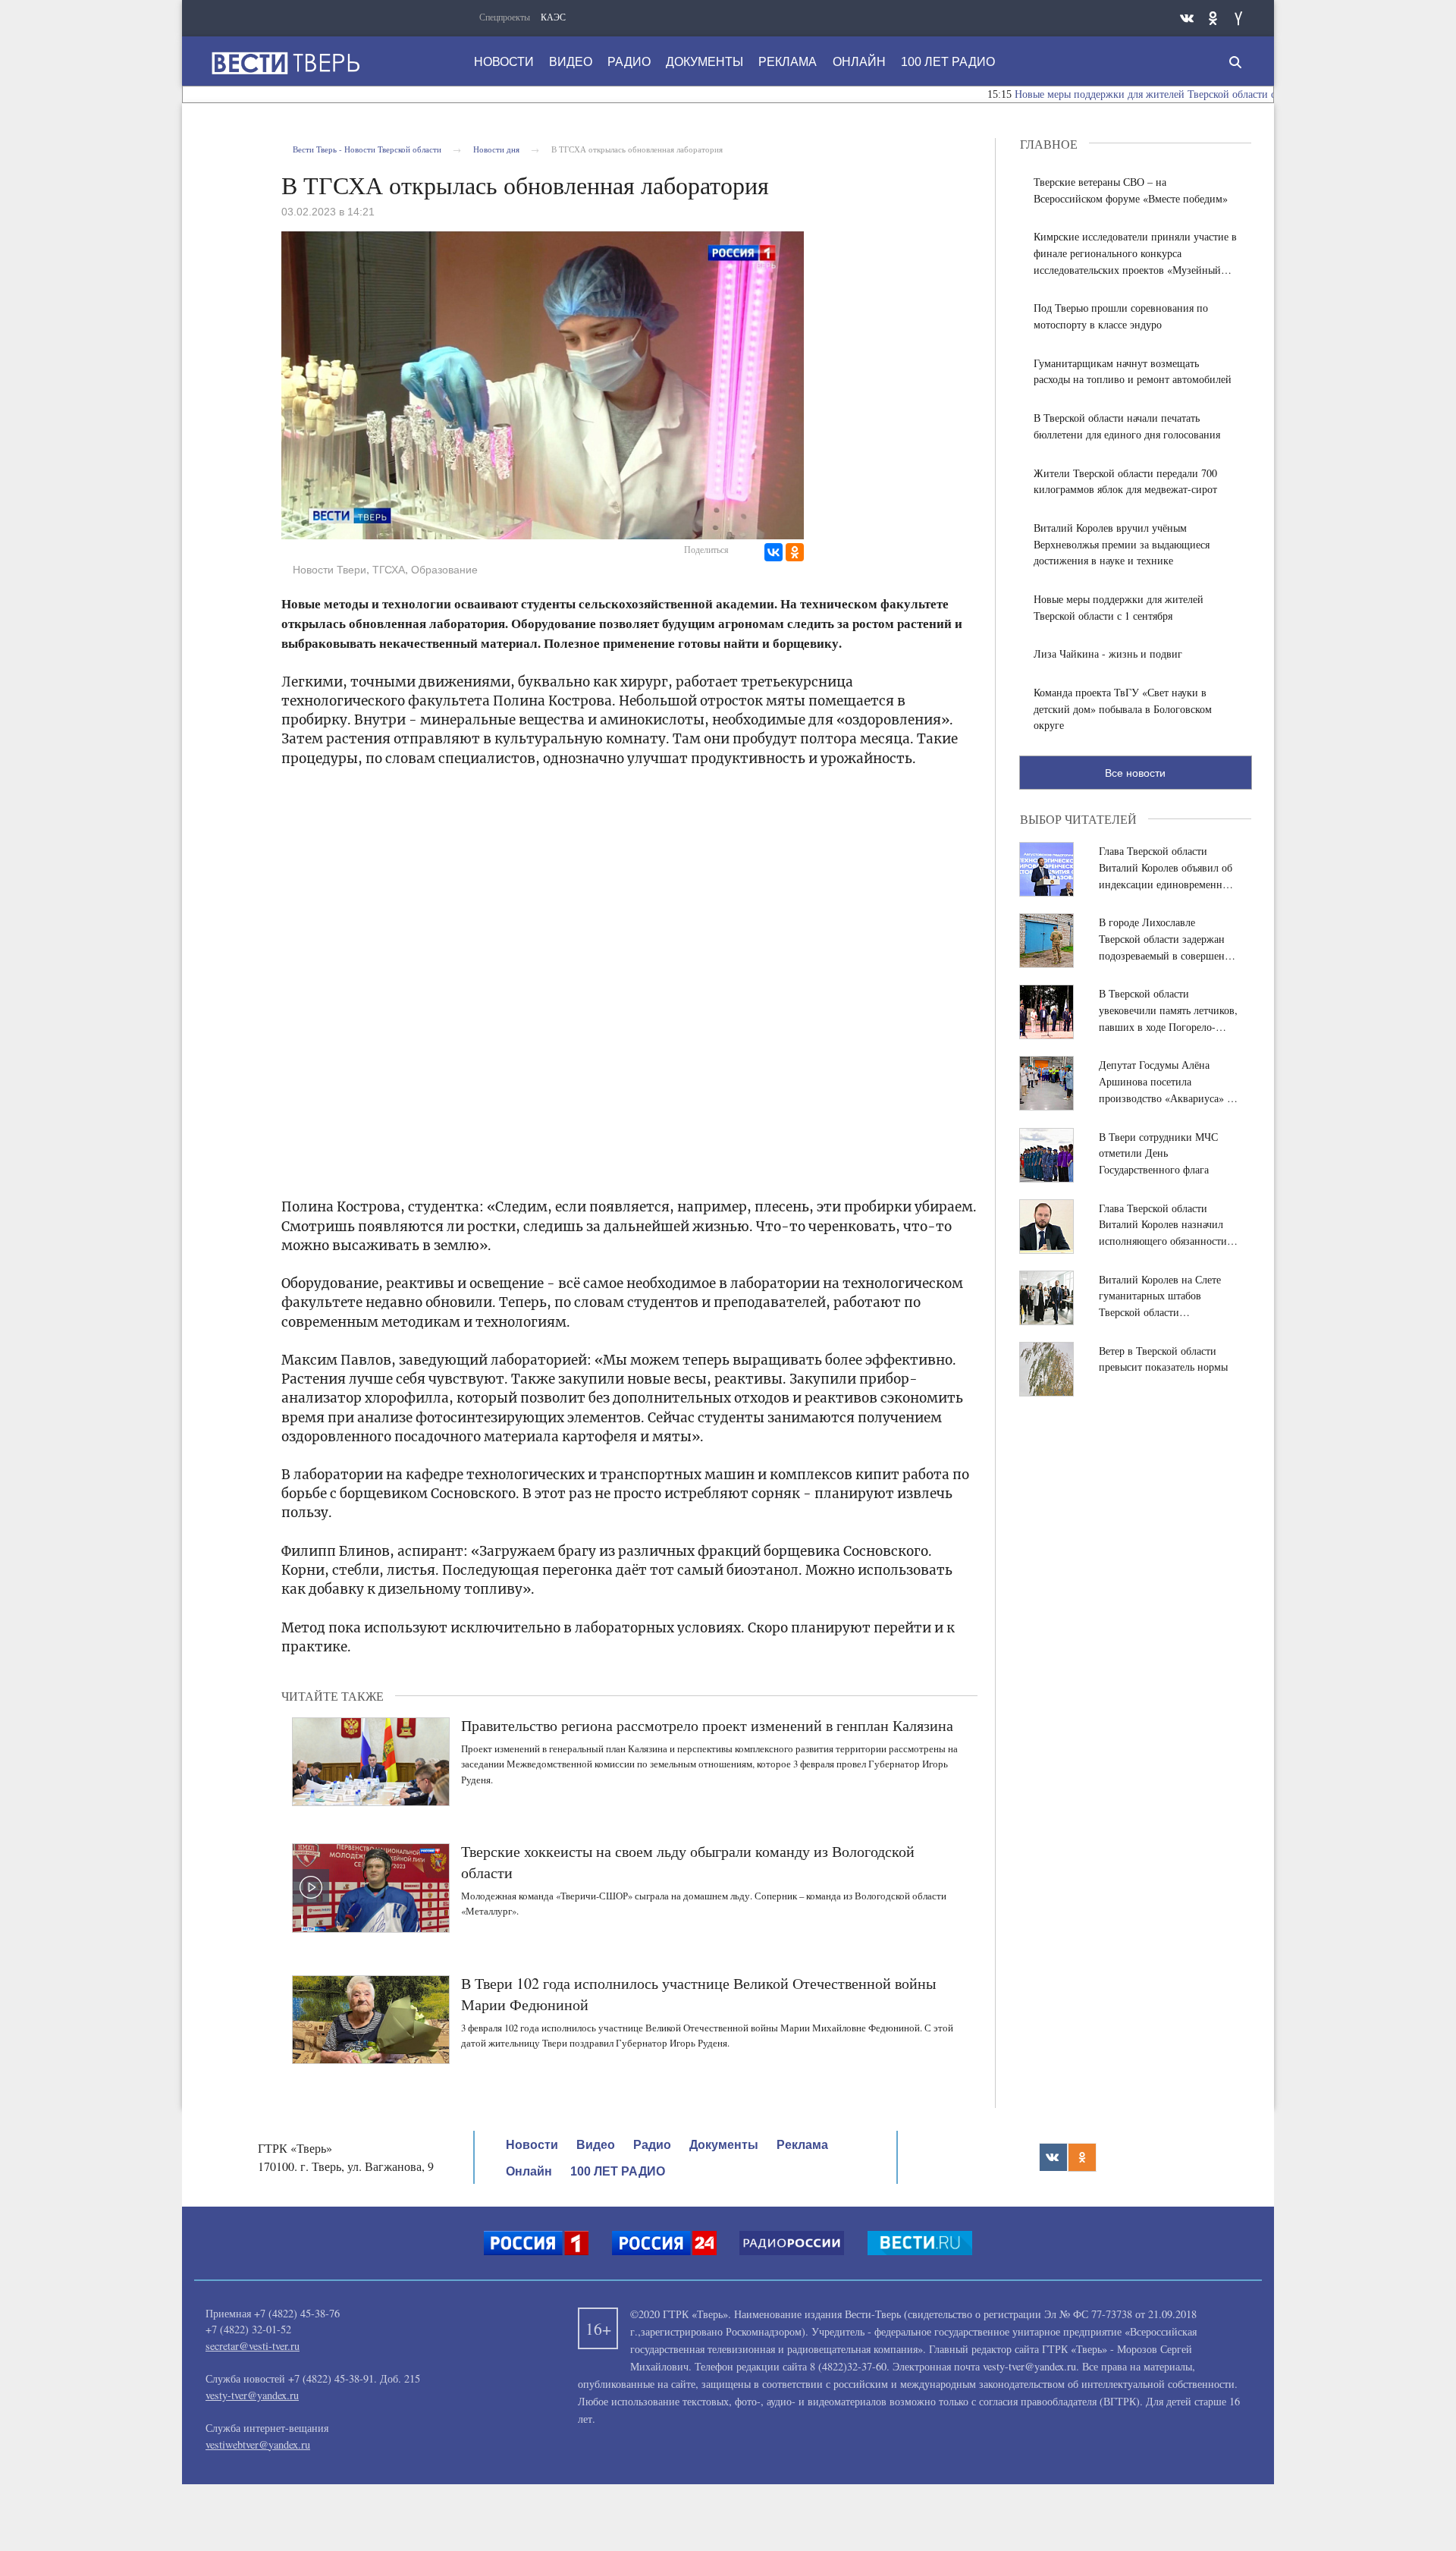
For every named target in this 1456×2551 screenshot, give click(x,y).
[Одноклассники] (795, 552)
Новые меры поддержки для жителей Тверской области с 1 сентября (1116, 94)
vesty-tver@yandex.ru (252, 2395)
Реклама (788, 62)
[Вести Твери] (285, 63)
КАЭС (553, 17)
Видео (571, 62)
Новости (504, 62)
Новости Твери (329, 570)
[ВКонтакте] (773, 552)
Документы (704, 62)
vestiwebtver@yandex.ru (258, 2444)
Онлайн (859, 62)
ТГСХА (389, 570)
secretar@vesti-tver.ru (253, 2346)
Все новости (1135, 773)
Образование (444, 570)
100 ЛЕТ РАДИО (948, 62)
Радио (629, 62)
